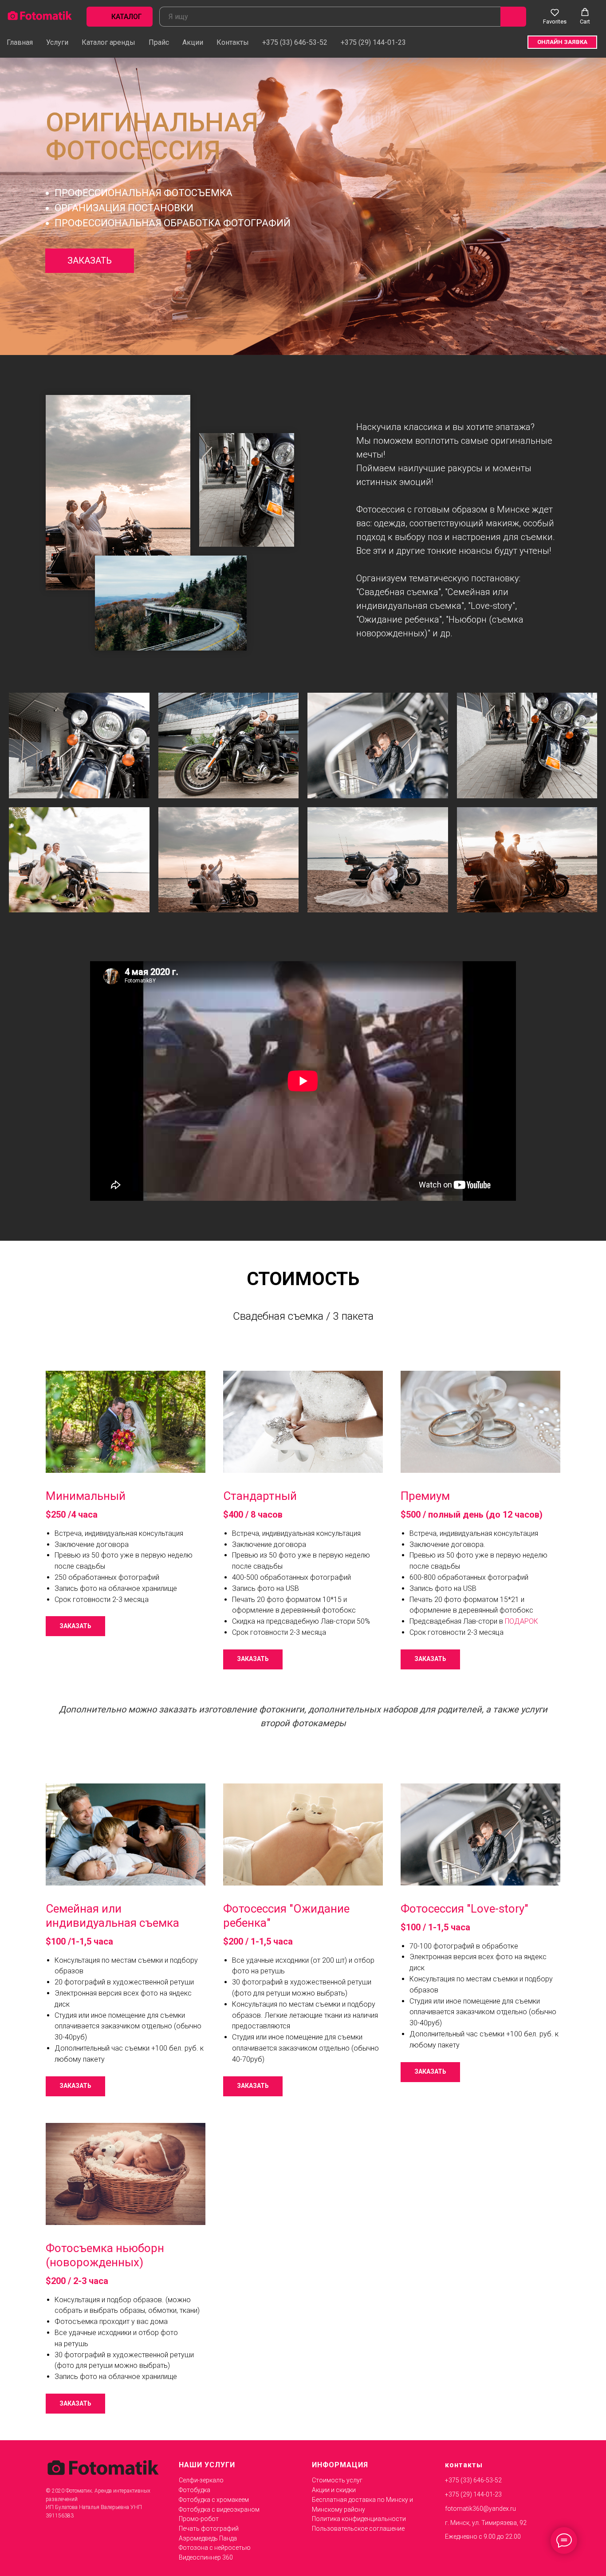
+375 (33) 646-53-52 (295, 42)
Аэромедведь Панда (208, 2538)
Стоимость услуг (337, 2480)
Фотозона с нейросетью (215, 2548)
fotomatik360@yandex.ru (480, 2509)
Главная (20, 42)
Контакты (233, 42)
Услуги (57, 42)
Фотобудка (195, 2490)
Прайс (159, 42)
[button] (555, 16)
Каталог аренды (108, 42)
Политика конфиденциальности (359, 2519)
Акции (193, 42)
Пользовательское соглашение (358, 2529)
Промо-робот (199, 2519)
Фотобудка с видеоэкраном (219, 2509)
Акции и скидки (334, 2490)
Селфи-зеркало (201, 2480)
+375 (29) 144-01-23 (373, 42)
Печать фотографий (209, 2529)
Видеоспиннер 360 (206, 2557)
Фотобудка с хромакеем (214, 2500)
